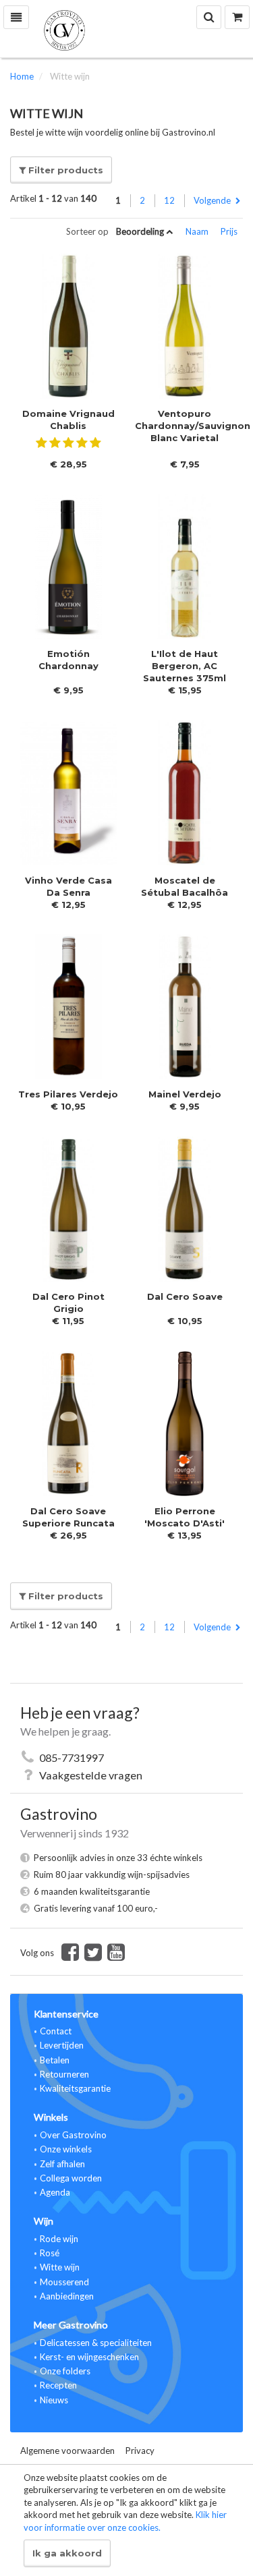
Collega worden (71, 2178)
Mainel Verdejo (185, 1094)
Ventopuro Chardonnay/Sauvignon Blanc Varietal (193, 426)
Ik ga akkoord (67, 2553)
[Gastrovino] (126, 29)
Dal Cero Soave (185, 1296)
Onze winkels (66, 2149)
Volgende (213, 200)
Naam (198, 231)
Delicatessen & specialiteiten (96, 2343)
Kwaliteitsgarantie (75, 2088)
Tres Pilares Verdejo (68, 1094)
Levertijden (62, 2045)
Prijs (229, 231)
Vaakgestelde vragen (91, 1775)
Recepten (58, 2385)
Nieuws (54, 2400)
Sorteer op (87, 232)
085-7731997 (72, 1757)
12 (169, 200)
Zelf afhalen (62, 2164)
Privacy (140, 2451)
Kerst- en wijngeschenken (89, 2357)
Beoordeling (141, 231)
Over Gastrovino (73, 2135)
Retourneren (64, 2074)
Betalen (55, 2060)
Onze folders (65, 2371)
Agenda (55, 2192)
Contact (56, 2031)
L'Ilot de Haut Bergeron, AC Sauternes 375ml (185, 666)
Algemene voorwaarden (67, 2451)
